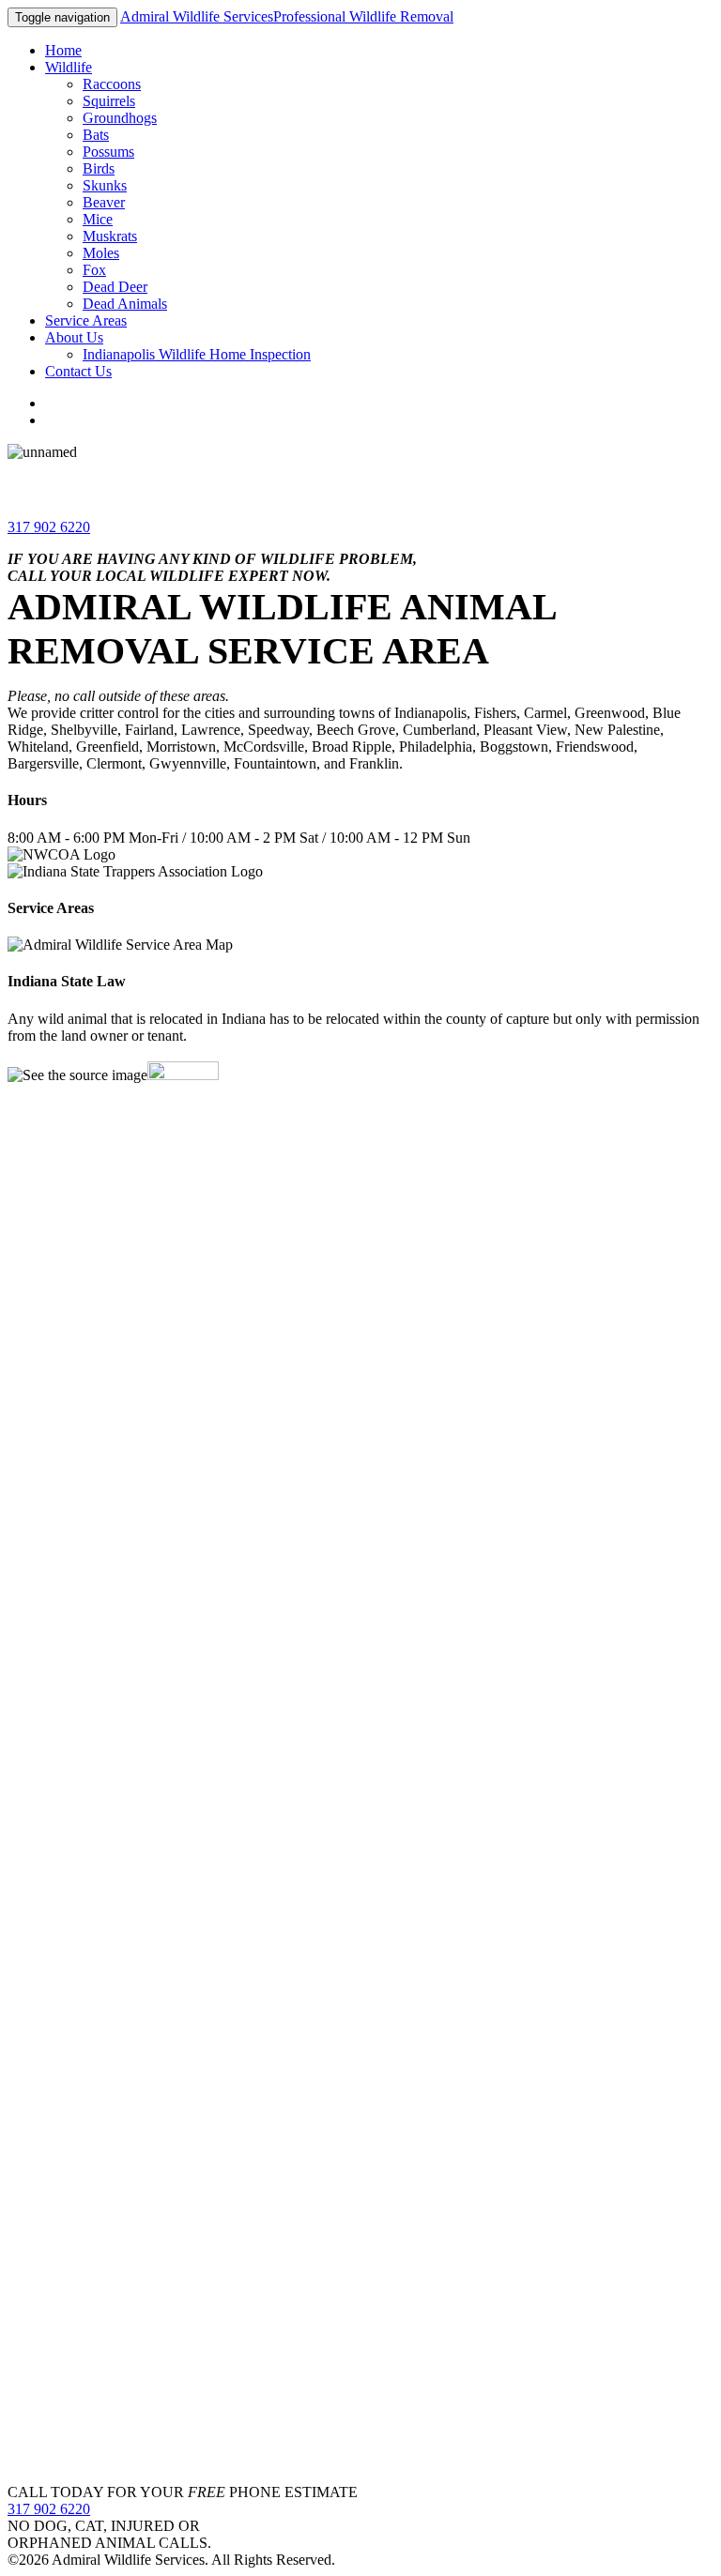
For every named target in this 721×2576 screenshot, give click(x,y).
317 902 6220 (49, 527)
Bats (96, 135)
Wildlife (69, 67)
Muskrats (110, 236)
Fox (94, 270)
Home (63, 50)
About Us (74, 337)
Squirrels (109, 101)
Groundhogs (120, 118)
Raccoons (112, 84)
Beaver (104, 202)
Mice (98, 219)
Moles (101, 253)
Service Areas (86, 320)
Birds (99, 168)
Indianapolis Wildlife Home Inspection (197, 354)
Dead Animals (125, 304)
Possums (108, 152)
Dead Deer (115, 287)
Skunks (105, 185)
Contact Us (78, 371)
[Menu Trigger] (660, 40)
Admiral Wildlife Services (287, 16)
